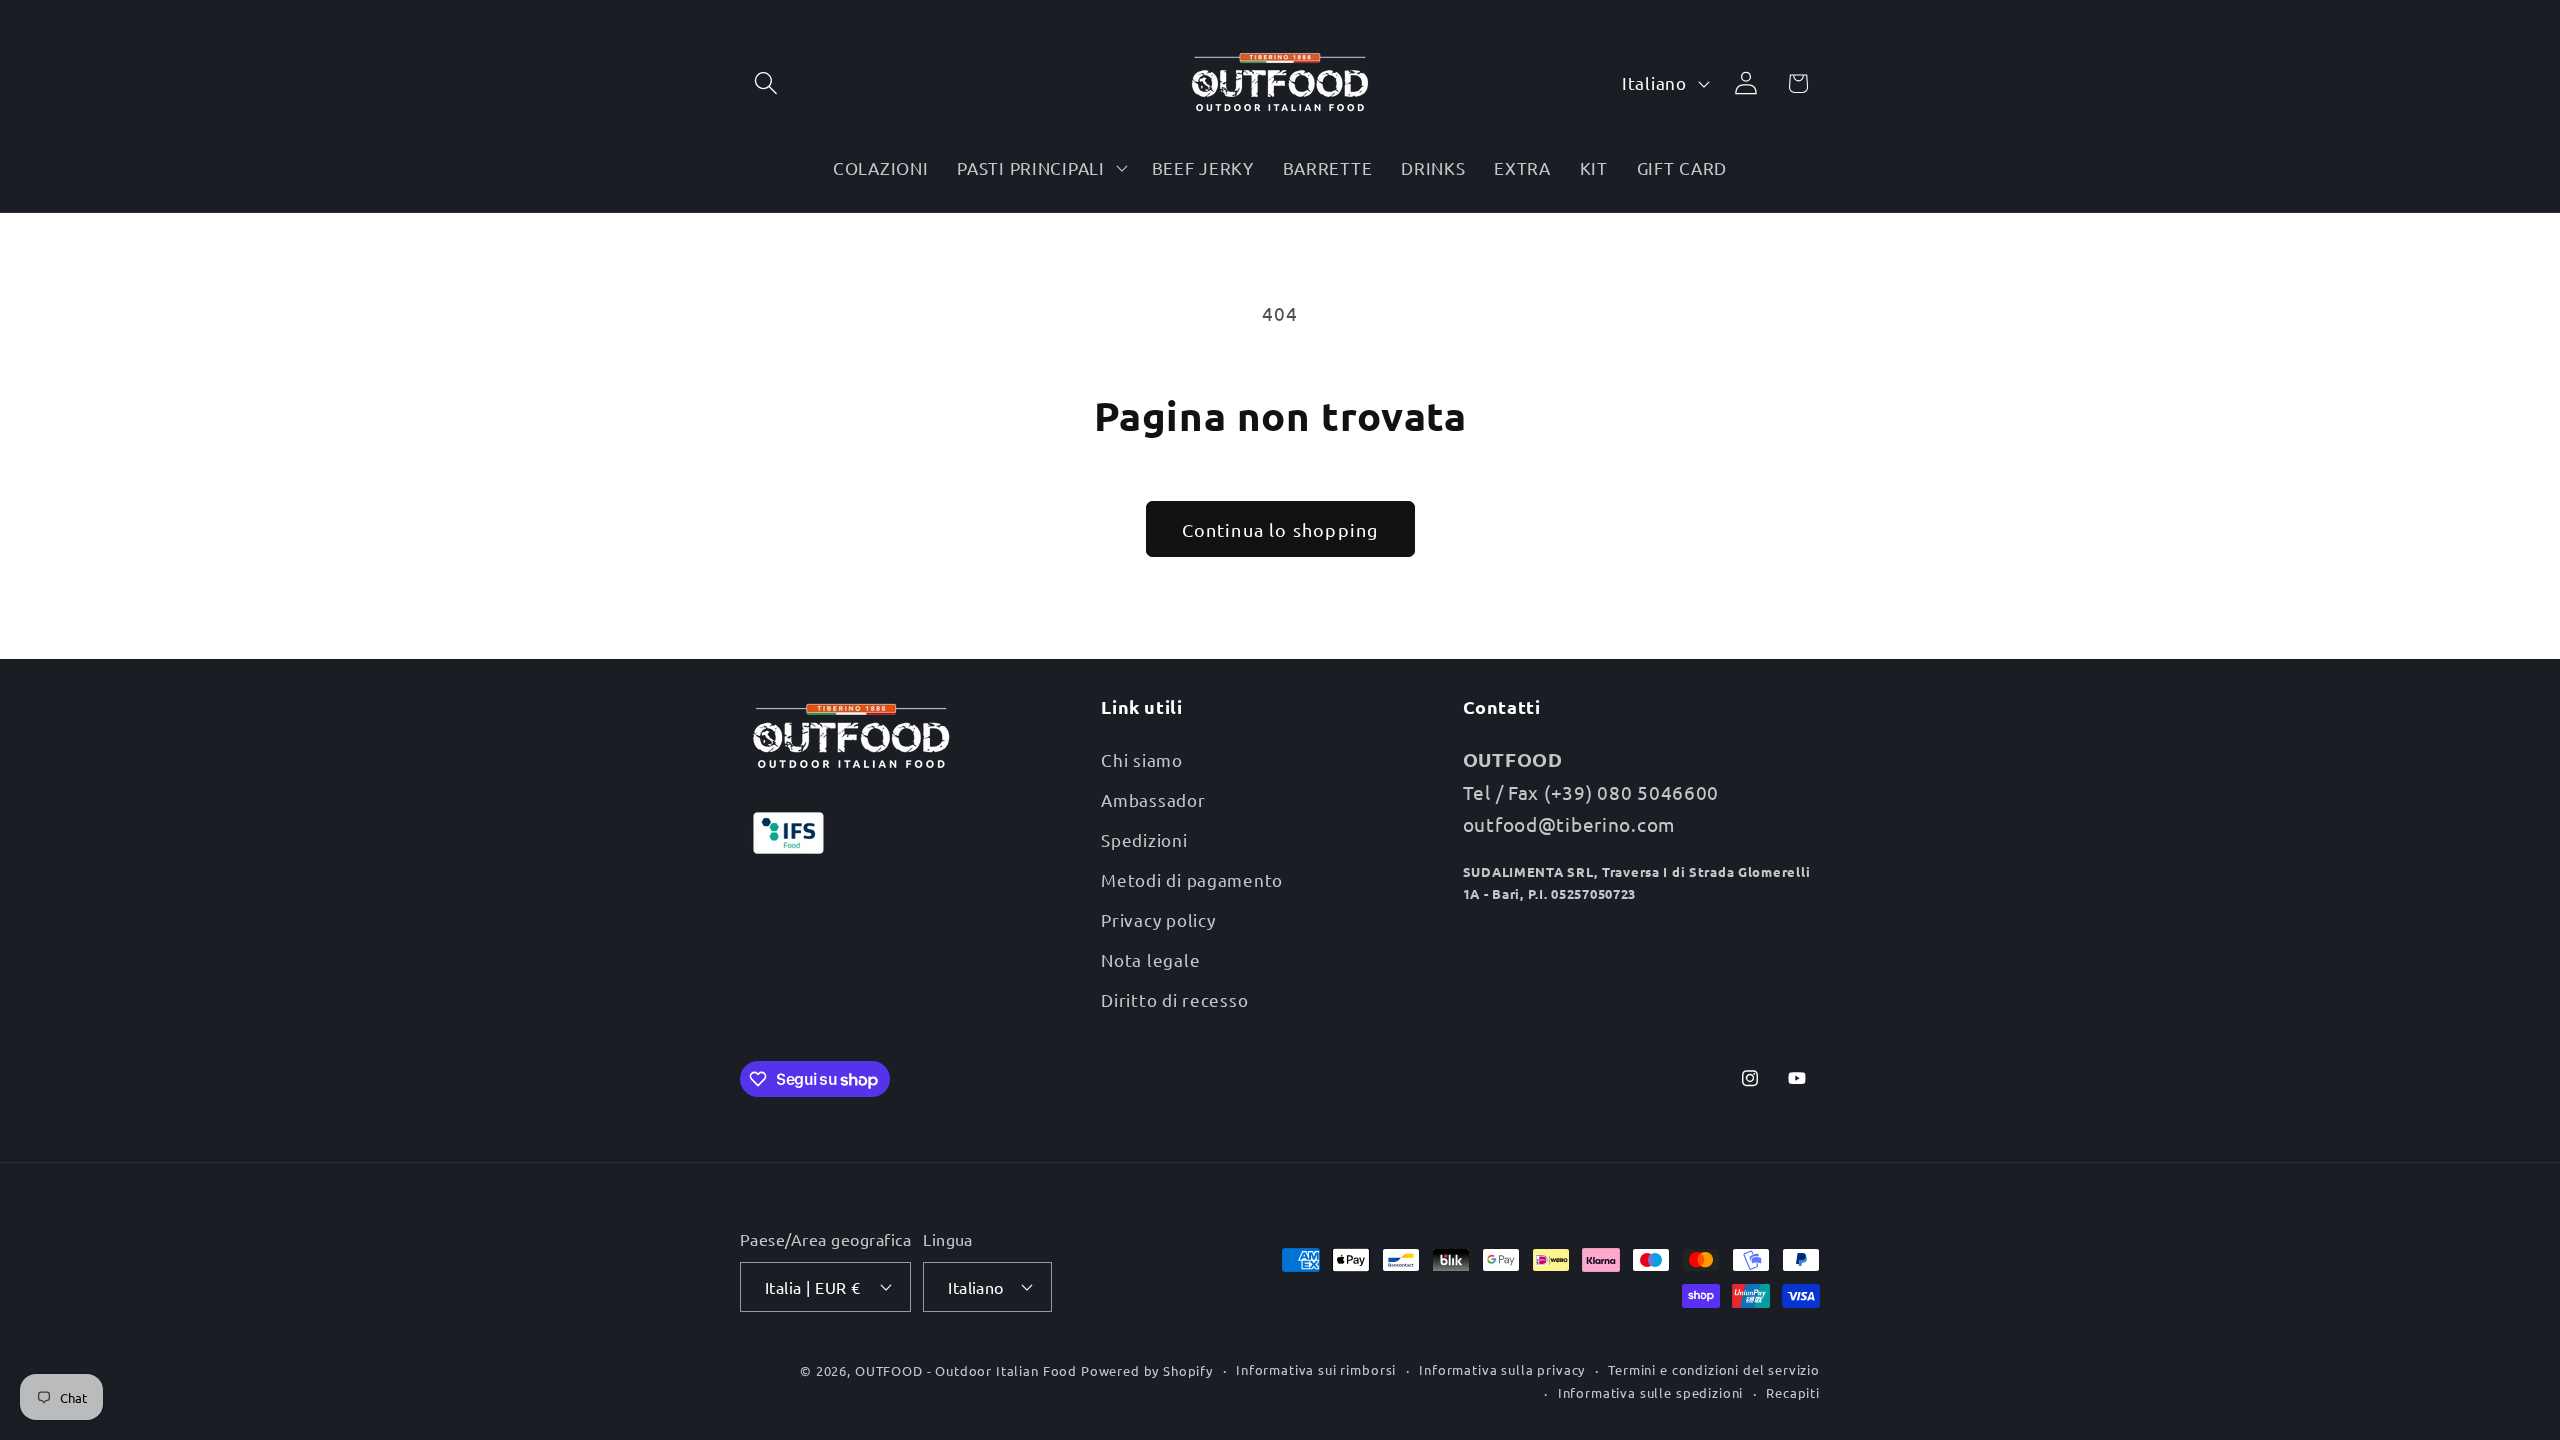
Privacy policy (1158, 918)
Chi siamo (1141, 758)
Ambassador (1153, 798)
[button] (766, 83)
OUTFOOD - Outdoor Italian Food (966, 1369)
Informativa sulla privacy (1502, 1368)
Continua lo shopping (1280, 529)
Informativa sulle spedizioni (1651, 1391)
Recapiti (1793, 1391)
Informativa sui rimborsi (1316, 1368)
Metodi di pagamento (1192, 878)
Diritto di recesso (1174, 998)
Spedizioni (1144, 838)
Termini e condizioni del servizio (1714, 1368)
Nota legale (1150, 958)
